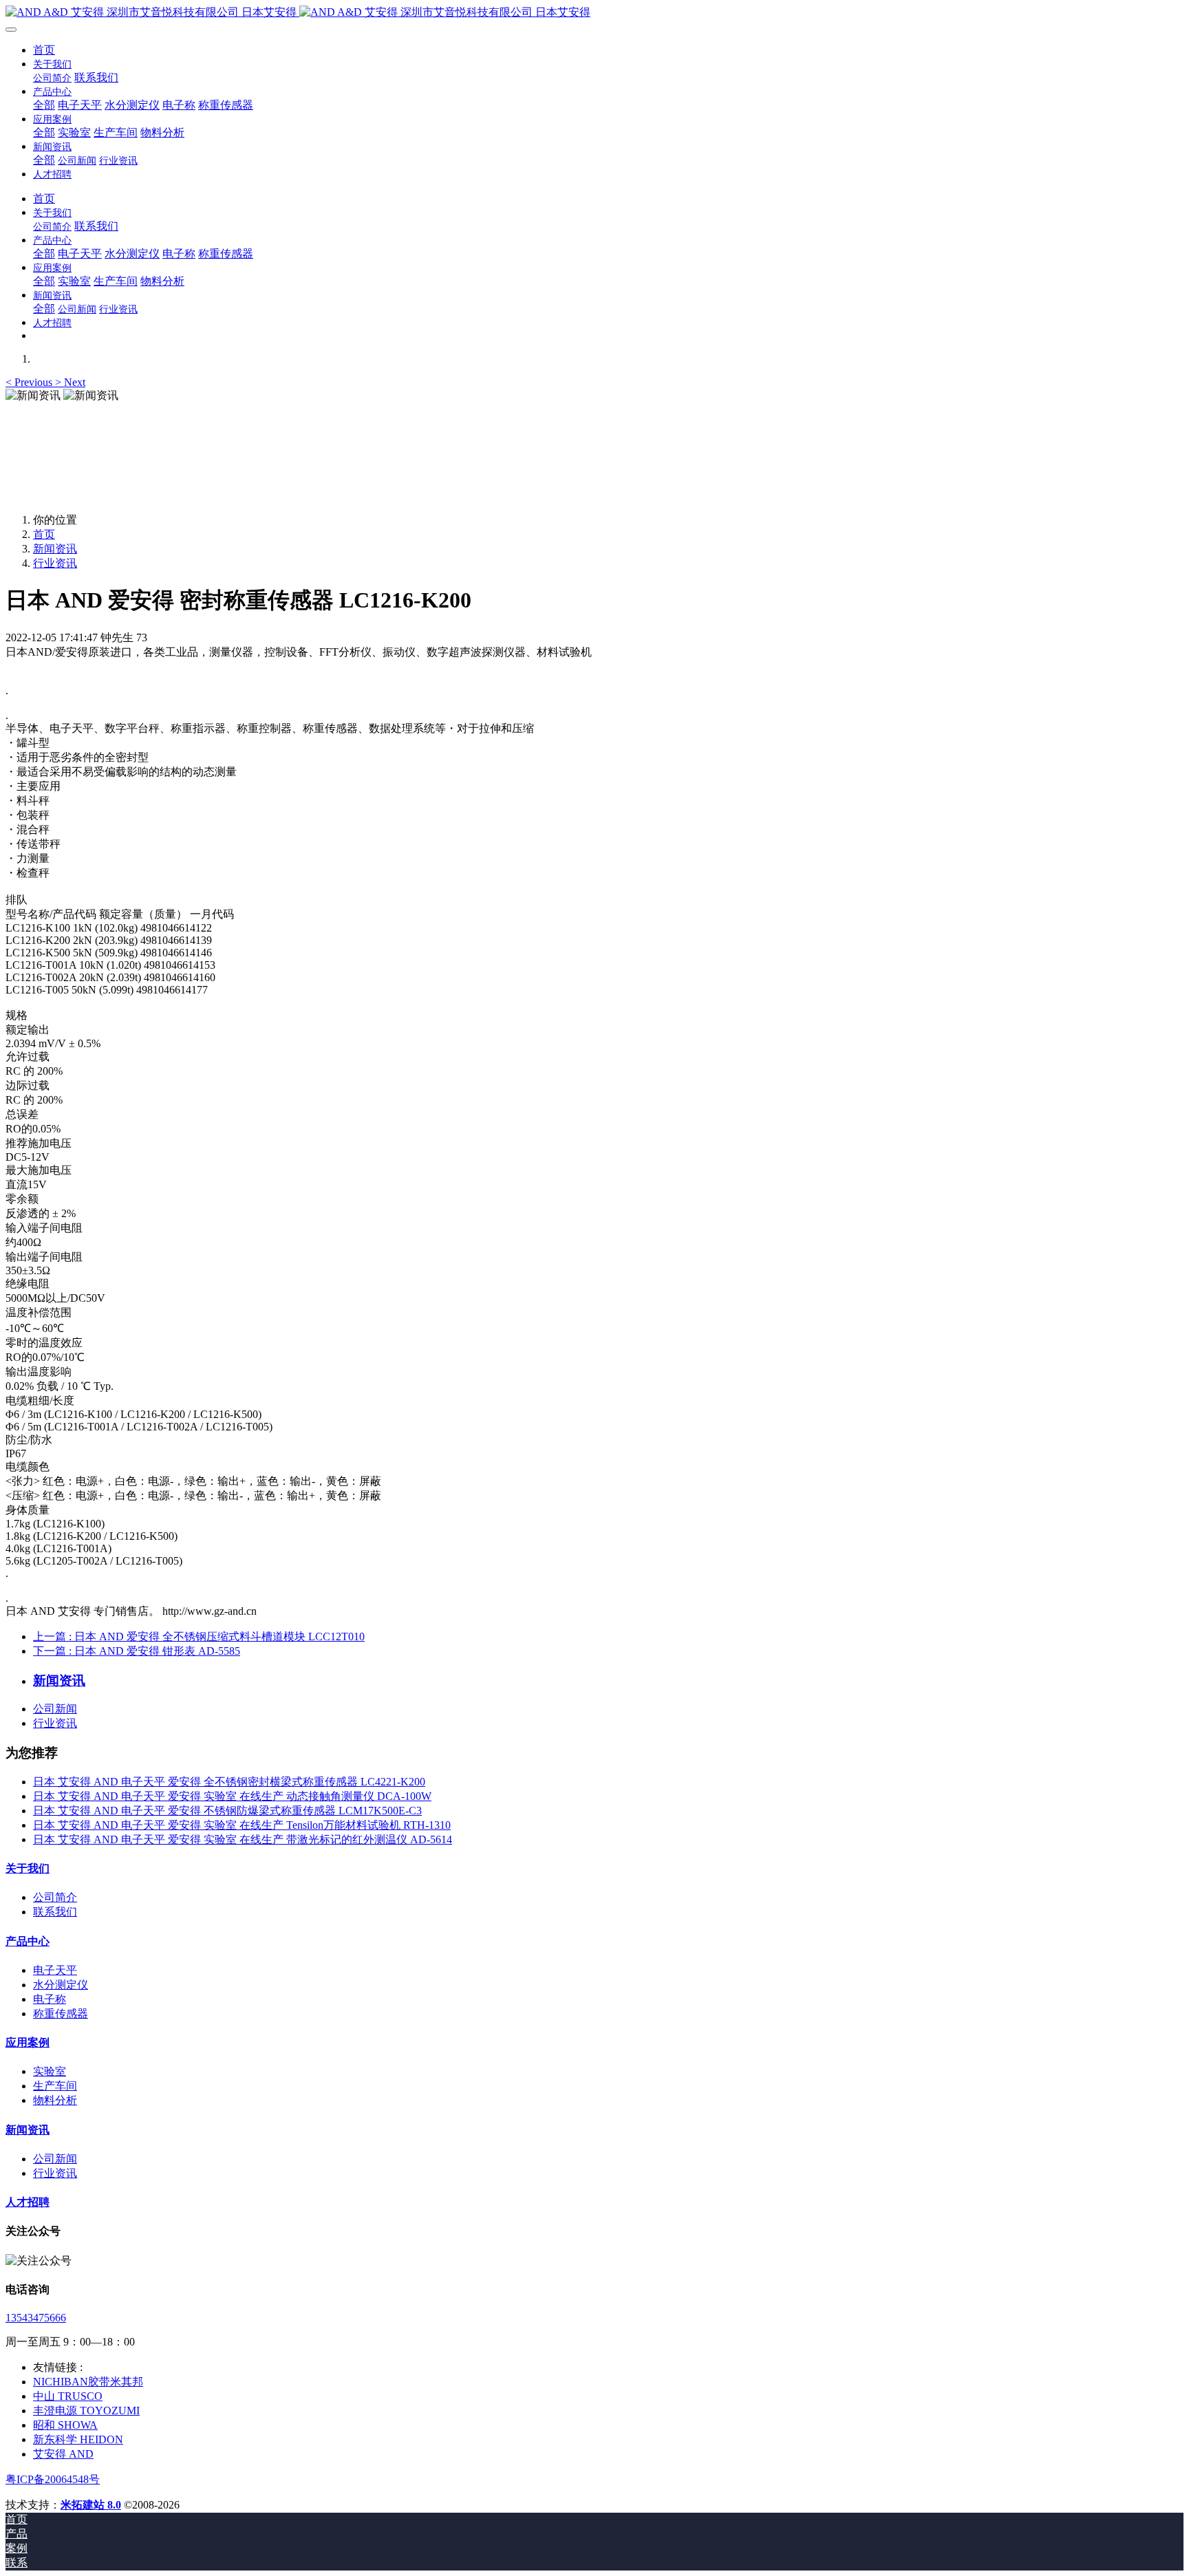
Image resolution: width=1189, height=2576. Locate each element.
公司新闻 (55, 1709)
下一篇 (137, 1651)
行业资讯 (55, 563)
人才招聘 (28, 2202)
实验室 (50, 2071)
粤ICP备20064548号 (53, 2479)
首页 (44, 50)
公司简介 (55, 1897)
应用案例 (28, 2042)
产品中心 (28, 1941)
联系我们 (55, 1912)
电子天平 (55, 1970)
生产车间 (55, 2086)
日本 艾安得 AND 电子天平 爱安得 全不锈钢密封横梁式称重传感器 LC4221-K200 (229, 1782)
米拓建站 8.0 (91, 2505)
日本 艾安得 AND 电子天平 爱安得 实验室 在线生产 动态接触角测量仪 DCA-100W (232, 1796)
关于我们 (28, 1868)
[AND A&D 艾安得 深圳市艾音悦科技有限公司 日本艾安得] (594, 13)
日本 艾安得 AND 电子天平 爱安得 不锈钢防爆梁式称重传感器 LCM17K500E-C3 (227, 1811)
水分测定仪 (61, 1985)
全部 (44, 105)
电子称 (50, 1999)
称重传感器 (61, 2014)
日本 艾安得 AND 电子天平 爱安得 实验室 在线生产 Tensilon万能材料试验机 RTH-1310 (242, 1825)
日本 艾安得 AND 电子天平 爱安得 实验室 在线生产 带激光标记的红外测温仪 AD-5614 (243, 1839)
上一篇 (199, 1636)
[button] (30, 382)
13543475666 (36, 2318)
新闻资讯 (55, 549)
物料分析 (55, 2100)
